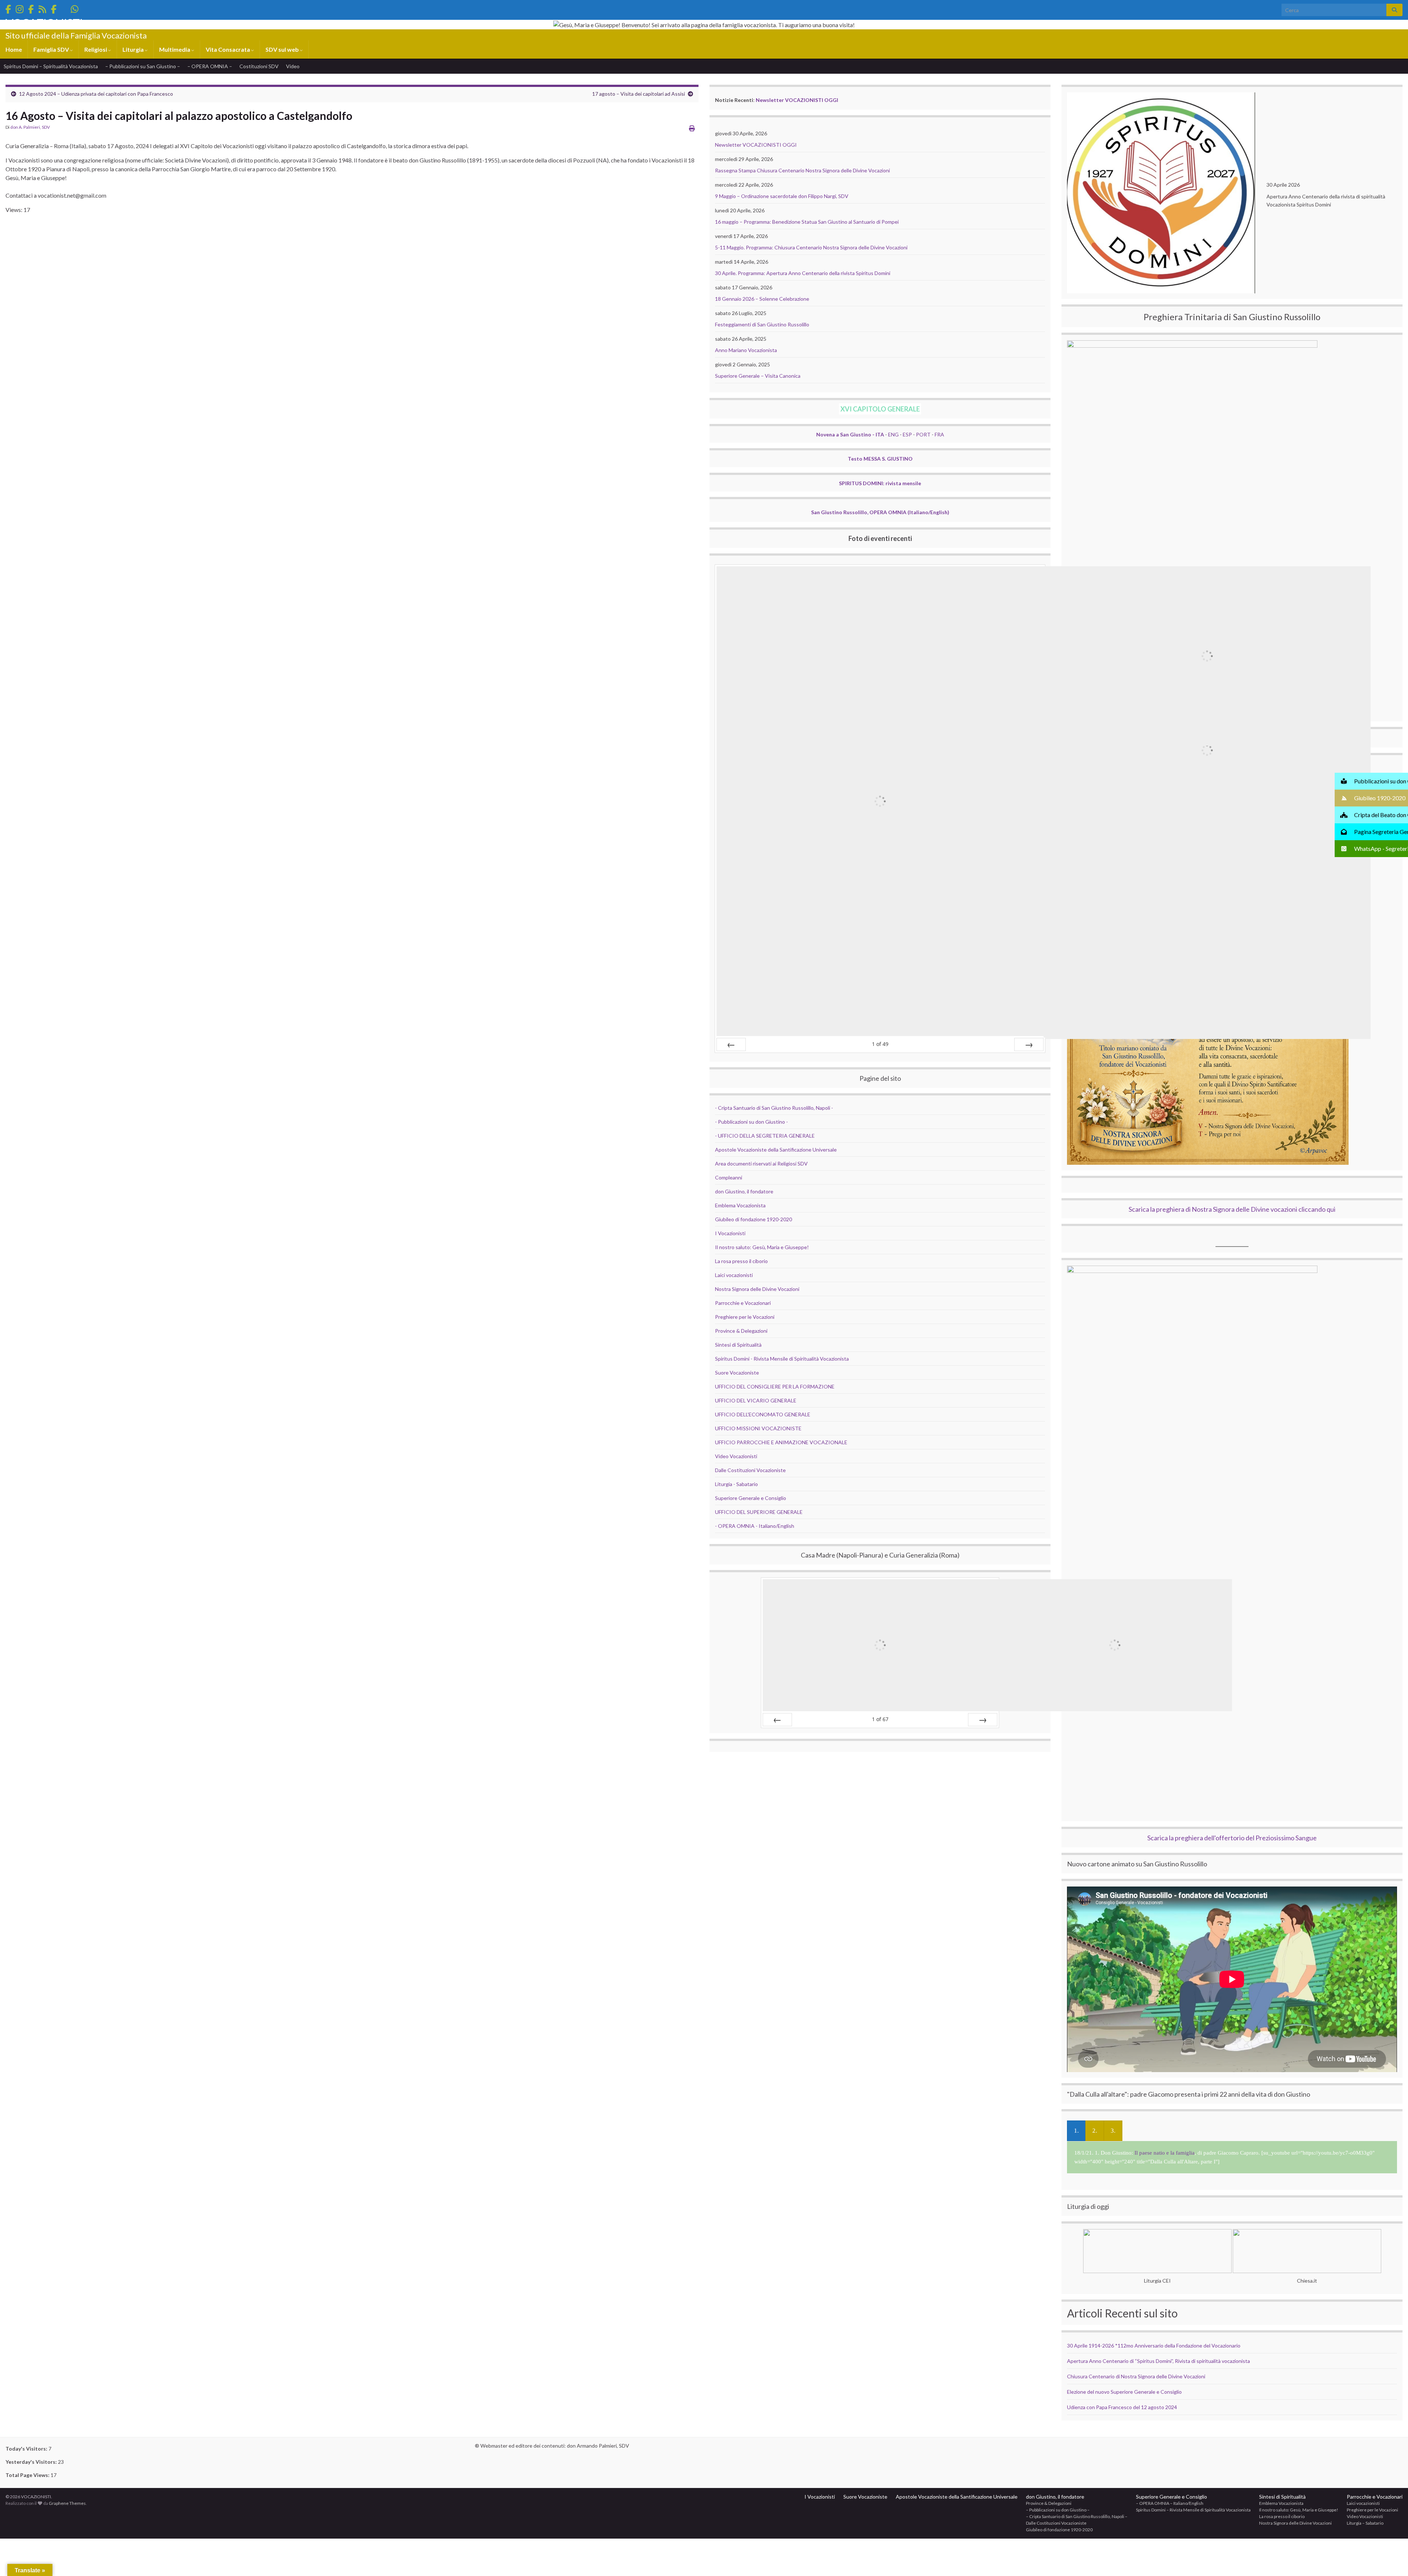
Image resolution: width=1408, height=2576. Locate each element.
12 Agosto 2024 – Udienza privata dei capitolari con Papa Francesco (96, 94)
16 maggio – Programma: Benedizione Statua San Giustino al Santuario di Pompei (807, 222)
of (880, 1044)
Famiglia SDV (52, 49)
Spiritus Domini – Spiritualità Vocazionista (51, 66)
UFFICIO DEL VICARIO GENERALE (756, 1400)
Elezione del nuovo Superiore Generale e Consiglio (1124, 2392)
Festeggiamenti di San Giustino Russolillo (762, 324)
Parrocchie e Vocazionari (743, 1303)
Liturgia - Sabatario (736, 1484)
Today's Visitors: (27, 2449)
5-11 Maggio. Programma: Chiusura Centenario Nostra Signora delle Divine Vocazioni (811, 247)
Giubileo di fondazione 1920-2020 (753, 1219)
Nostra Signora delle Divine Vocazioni (757, 1289)
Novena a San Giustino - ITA (850, 434)
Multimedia (175, 49)
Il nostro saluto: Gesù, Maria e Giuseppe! (762, 1247)
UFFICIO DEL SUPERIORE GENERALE (759, 1512)
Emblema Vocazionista (740, 1205)
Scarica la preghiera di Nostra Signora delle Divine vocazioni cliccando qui (1232, 1209)
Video (293, 66)
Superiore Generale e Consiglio (751, 1498)
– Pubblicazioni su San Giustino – (143, 66)
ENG (893, 434)
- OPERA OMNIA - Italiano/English (755, 1526)
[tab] (1076, 2131)
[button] (1371, 781)
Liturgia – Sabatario (1365, 2523)
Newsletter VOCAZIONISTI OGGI (797, 100)
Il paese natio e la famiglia (1165, 2153)
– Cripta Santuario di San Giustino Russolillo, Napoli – (1077, 2516)
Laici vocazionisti (734, 1275)
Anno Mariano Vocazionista (746, 350)
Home (14, 49)
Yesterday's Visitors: (32, 2462)
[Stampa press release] (692, 128)
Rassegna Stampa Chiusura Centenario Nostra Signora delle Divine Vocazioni (802, 170)
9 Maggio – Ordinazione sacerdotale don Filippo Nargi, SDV (782, 196)
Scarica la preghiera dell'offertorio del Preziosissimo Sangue (1232, 1838)
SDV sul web (283, 49)
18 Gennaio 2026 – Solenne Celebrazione (762, 299)
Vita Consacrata (228, 49)
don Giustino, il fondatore (744, 1191)
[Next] (1029, 1044)
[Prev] (731, 1044)
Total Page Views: (28, 2475)
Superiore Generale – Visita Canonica (758, 376)
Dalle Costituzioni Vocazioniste (750, 1470)
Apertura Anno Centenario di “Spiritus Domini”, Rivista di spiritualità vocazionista (1158, 2361)
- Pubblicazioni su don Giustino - (751, 1122)
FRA (939, 434)
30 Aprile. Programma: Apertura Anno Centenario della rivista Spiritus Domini (803, 273)
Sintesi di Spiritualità (738, 1345)
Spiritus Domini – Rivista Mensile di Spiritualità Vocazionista (1193, 2510)
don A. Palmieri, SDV (30, 127)
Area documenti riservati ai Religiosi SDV (761, 1163)
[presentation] (1076, 2131)
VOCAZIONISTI (44, 23)
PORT (923, 434)
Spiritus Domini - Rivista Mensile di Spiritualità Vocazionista (782, 1359)
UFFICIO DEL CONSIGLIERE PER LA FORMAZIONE (775, 1386)
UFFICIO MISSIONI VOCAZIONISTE (758, 1428)
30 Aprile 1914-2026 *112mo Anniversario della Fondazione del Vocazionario (1154, 2346)
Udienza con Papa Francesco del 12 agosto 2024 (1122, 2407)
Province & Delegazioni (741, 1331)
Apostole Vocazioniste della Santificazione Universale (776, 1150)
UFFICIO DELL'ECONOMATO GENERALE (763, 1414)
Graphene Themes (67, 2503)
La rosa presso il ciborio (741, 1261)
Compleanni (729, 1177)
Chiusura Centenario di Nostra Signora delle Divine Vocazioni (1136, 2376)
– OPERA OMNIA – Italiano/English (1170, 2503)
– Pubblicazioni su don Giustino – (1058, 2510)
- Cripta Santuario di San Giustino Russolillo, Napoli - (774, 1108)
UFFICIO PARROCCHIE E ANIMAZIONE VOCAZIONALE (781, 1442)
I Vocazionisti (730, 1233)
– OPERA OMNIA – (210, 66)
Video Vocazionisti (736, 1456)
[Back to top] (1391, 2559)
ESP (907, 434)
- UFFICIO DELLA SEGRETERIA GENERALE (765, 1136)
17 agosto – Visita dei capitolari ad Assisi (639, 94)
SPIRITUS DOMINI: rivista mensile (880, 483)
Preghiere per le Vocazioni (745, 1317)
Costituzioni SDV (259, 66)
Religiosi (96, 49)
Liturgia (134, 49)
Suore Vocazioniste (737, 1373)
